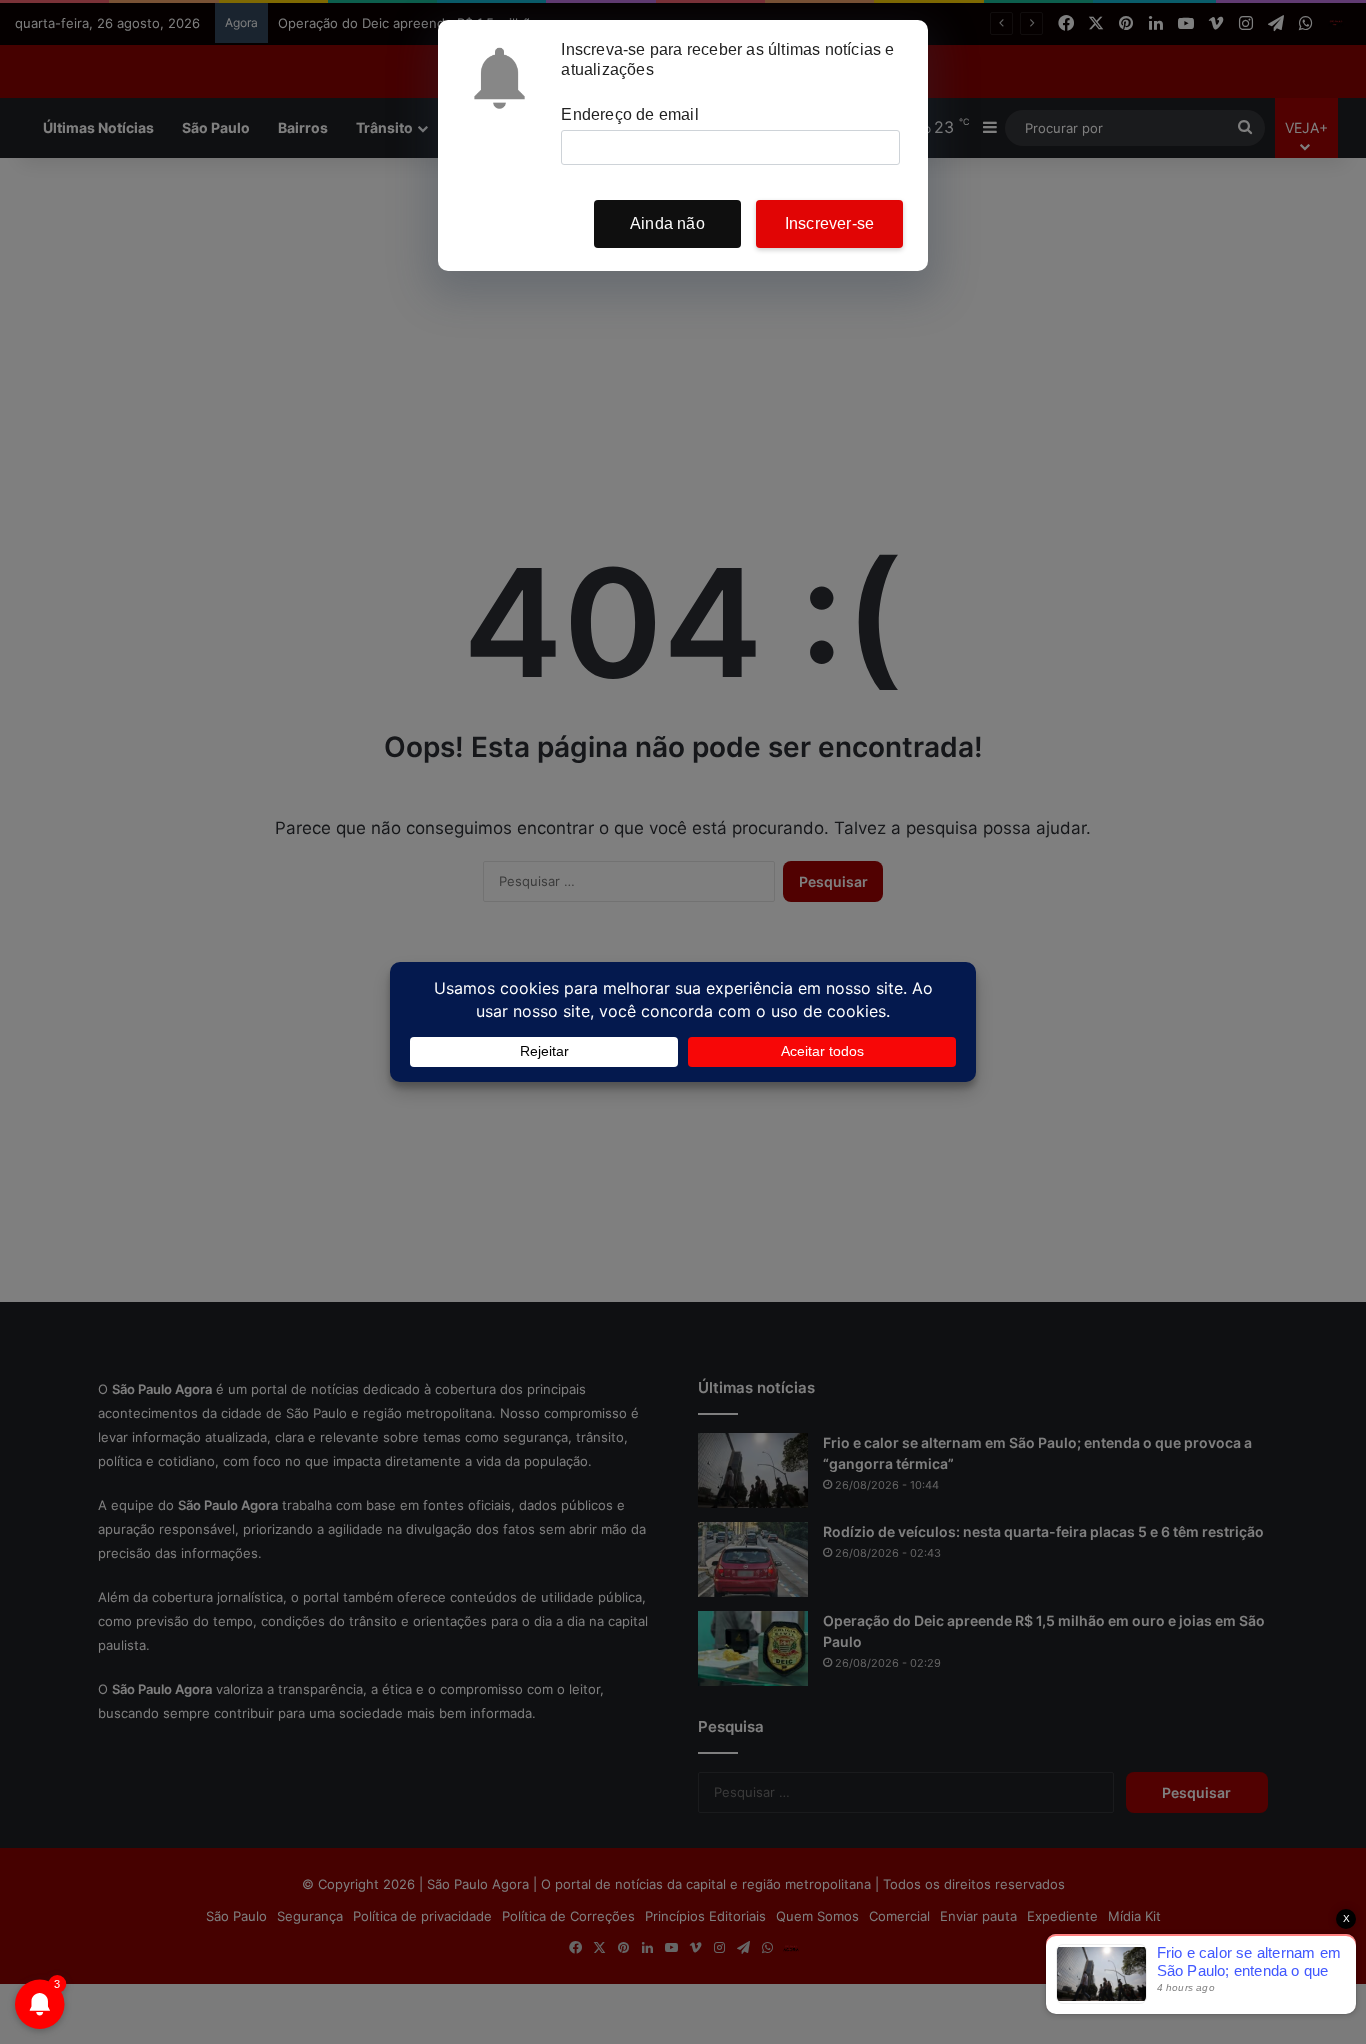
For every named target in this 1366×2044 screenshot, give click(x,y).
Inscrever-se (829, 223)
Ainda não (667, 223)
